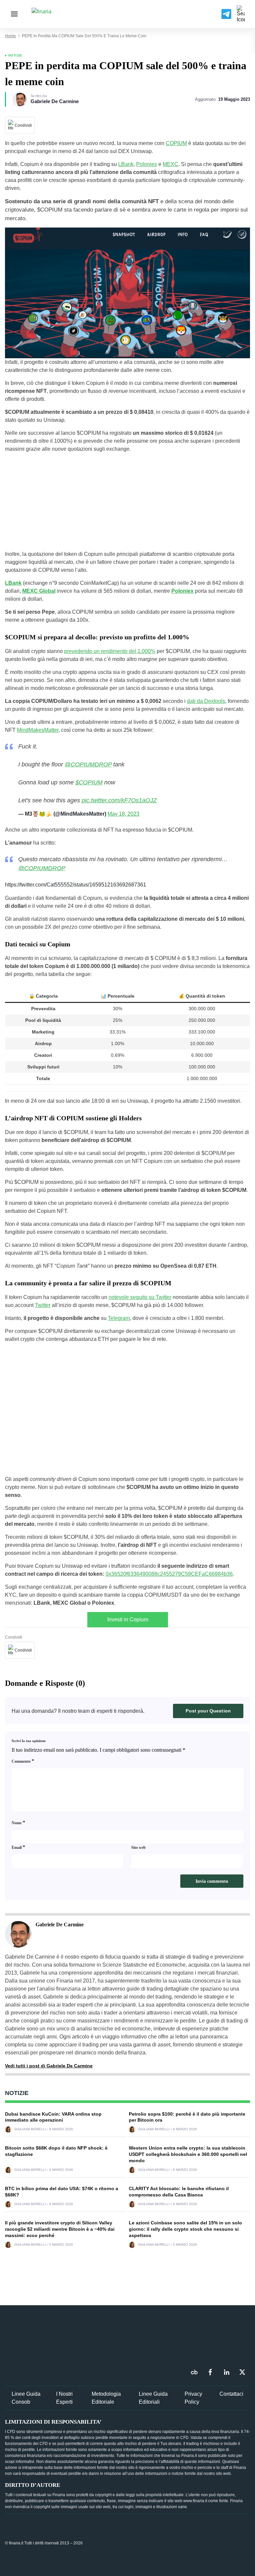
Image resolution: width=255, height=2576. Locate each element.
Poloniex (147, 164)
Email (18, 1847)
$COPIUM (89, 782)
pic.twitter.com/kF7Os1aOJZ (119, 800)
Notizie (15, 55)
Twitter (43, 1305)
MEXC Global (39, 591)
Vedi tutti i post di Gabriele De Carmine (49, 2066)
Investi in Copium (128, 1619)
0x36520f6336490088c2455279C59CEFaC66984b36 (169, 1574)
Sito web (138, 1848)
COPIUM (176, 143)
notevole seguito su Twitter (140, 1297)
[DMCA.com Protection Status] (200, 2543)
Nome (18, 1822)
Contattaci (231, 2394)
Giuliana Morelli (30, 2129)
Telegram (119, 1318)
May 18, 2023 (124, 814)
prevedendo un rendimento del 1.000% (110, 651)
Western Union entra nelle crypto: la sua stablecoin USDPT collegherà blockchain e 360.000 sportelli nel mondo (188, 2154)
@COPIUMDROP (88, 764)
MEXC (170, 164)
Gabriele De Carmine (55, 101)
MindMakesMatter (38, 730)
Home (10, 36)
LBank (126, 164)
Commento (23, 1761)
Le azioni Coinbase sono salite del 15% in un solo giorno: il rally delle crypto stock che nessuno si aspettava (185, 2229)
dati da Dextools (206, 701)
